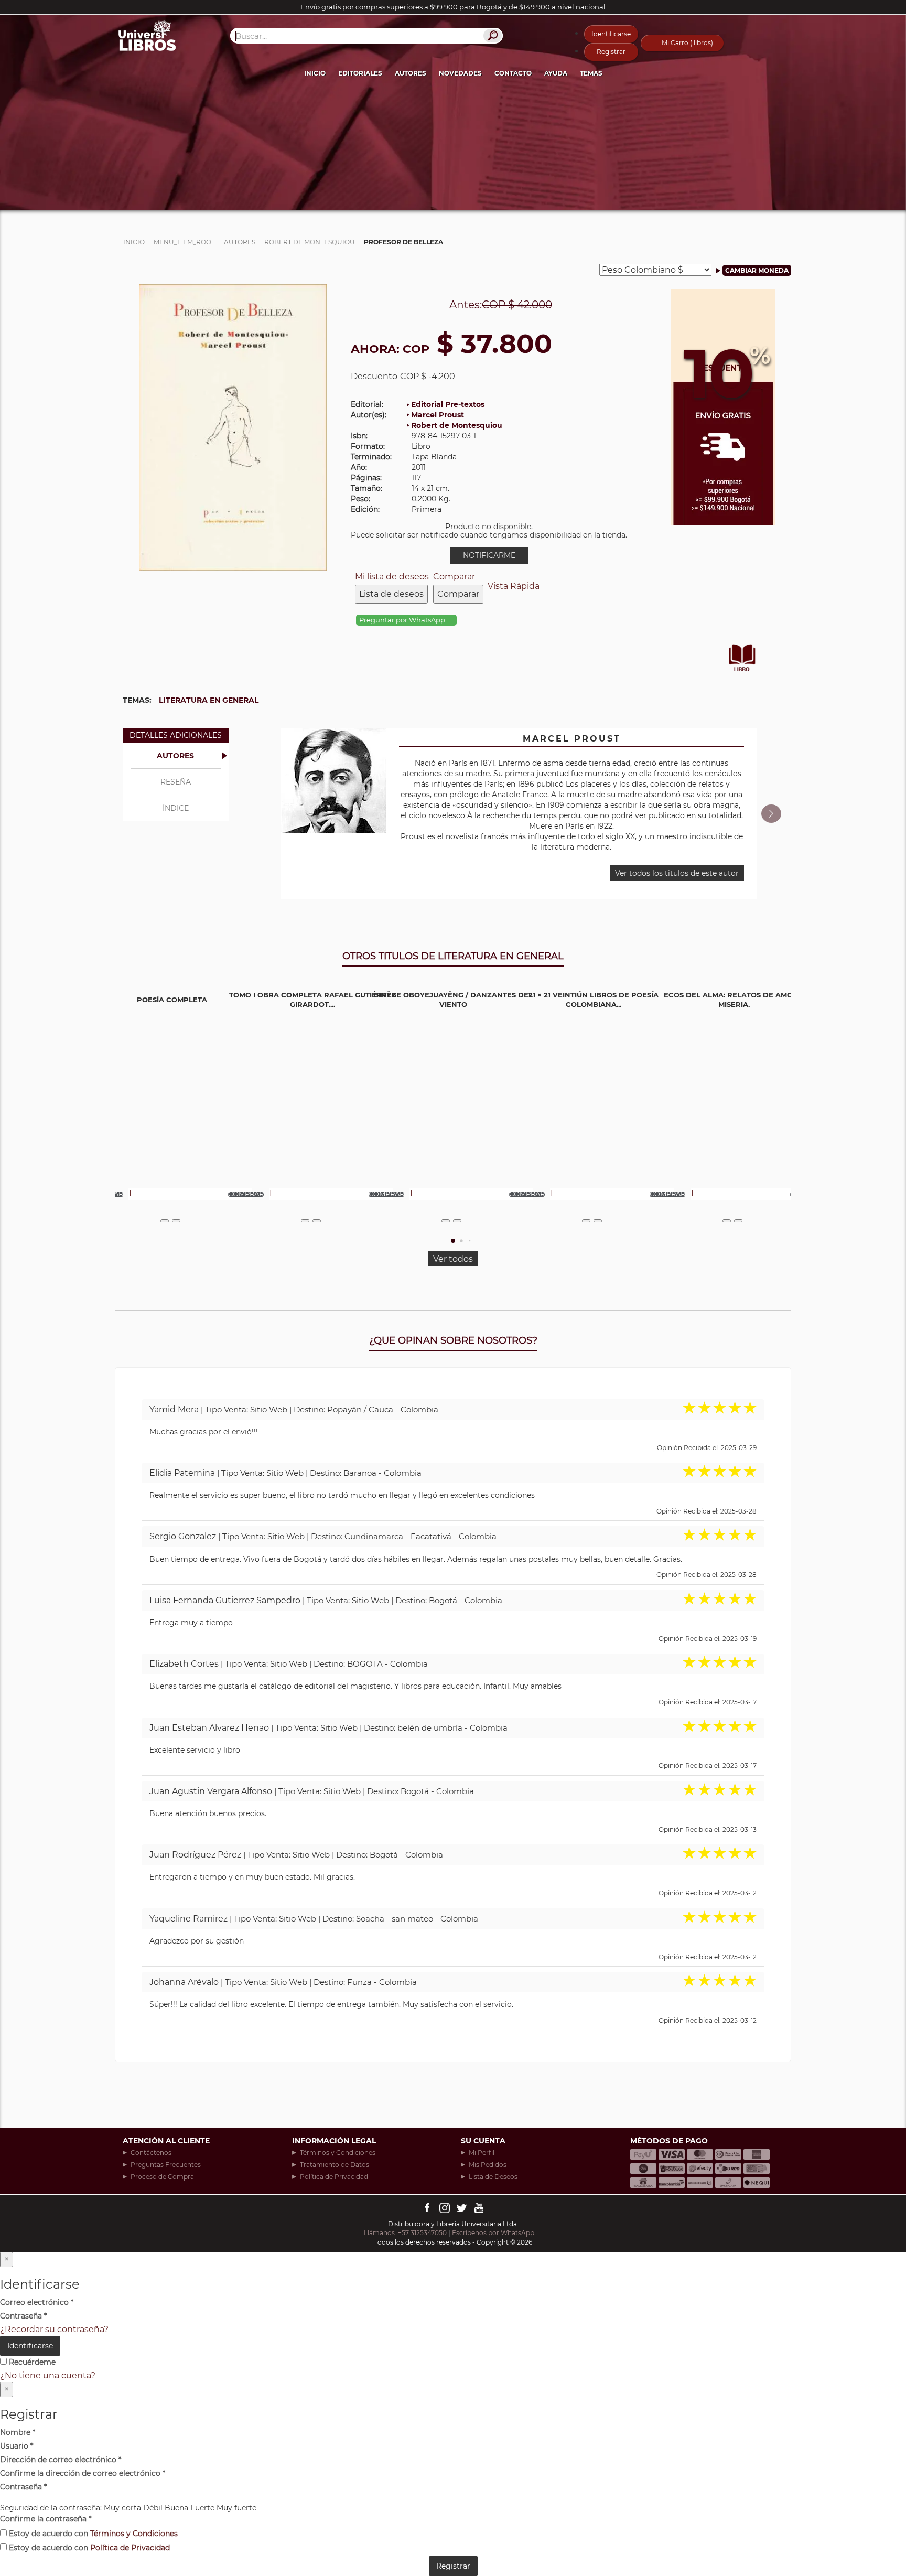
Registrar (611, 52)
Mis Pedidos (488, 2165)
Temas (591, 73)
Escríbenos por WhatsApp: (495, 2233)
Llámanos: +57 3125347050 (405, 2233)
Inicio (315, 73)
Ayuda (556, 73)
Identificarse (611, 34)
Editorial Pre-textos (448, 404)
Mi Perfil (482, 2153)
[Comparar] (176, 1221)
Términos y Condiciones (338, 2153)
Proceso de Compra (162, 2177)
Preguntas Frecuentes (166, 2165)
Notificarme (489, 555)
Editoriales (360, 73)
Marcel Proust (438, 415)
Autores (411, 73)
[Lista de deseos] (165, 1221)
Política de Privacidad (334, 2177)
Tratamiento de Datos (335, 2165)
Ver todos (453, 1259)
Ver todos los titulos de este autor (677, 873)
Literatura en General (209, 700)
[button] (771, 814)
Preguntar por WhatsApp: (404, 620)
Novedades (460, 73)
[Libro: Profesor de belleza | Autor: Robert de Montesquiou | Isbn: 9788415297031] (233, 427)
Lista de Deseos (493, 2177)
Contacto (513, 73)
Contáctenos (151, 2153)
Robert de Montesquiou (457, 425)
